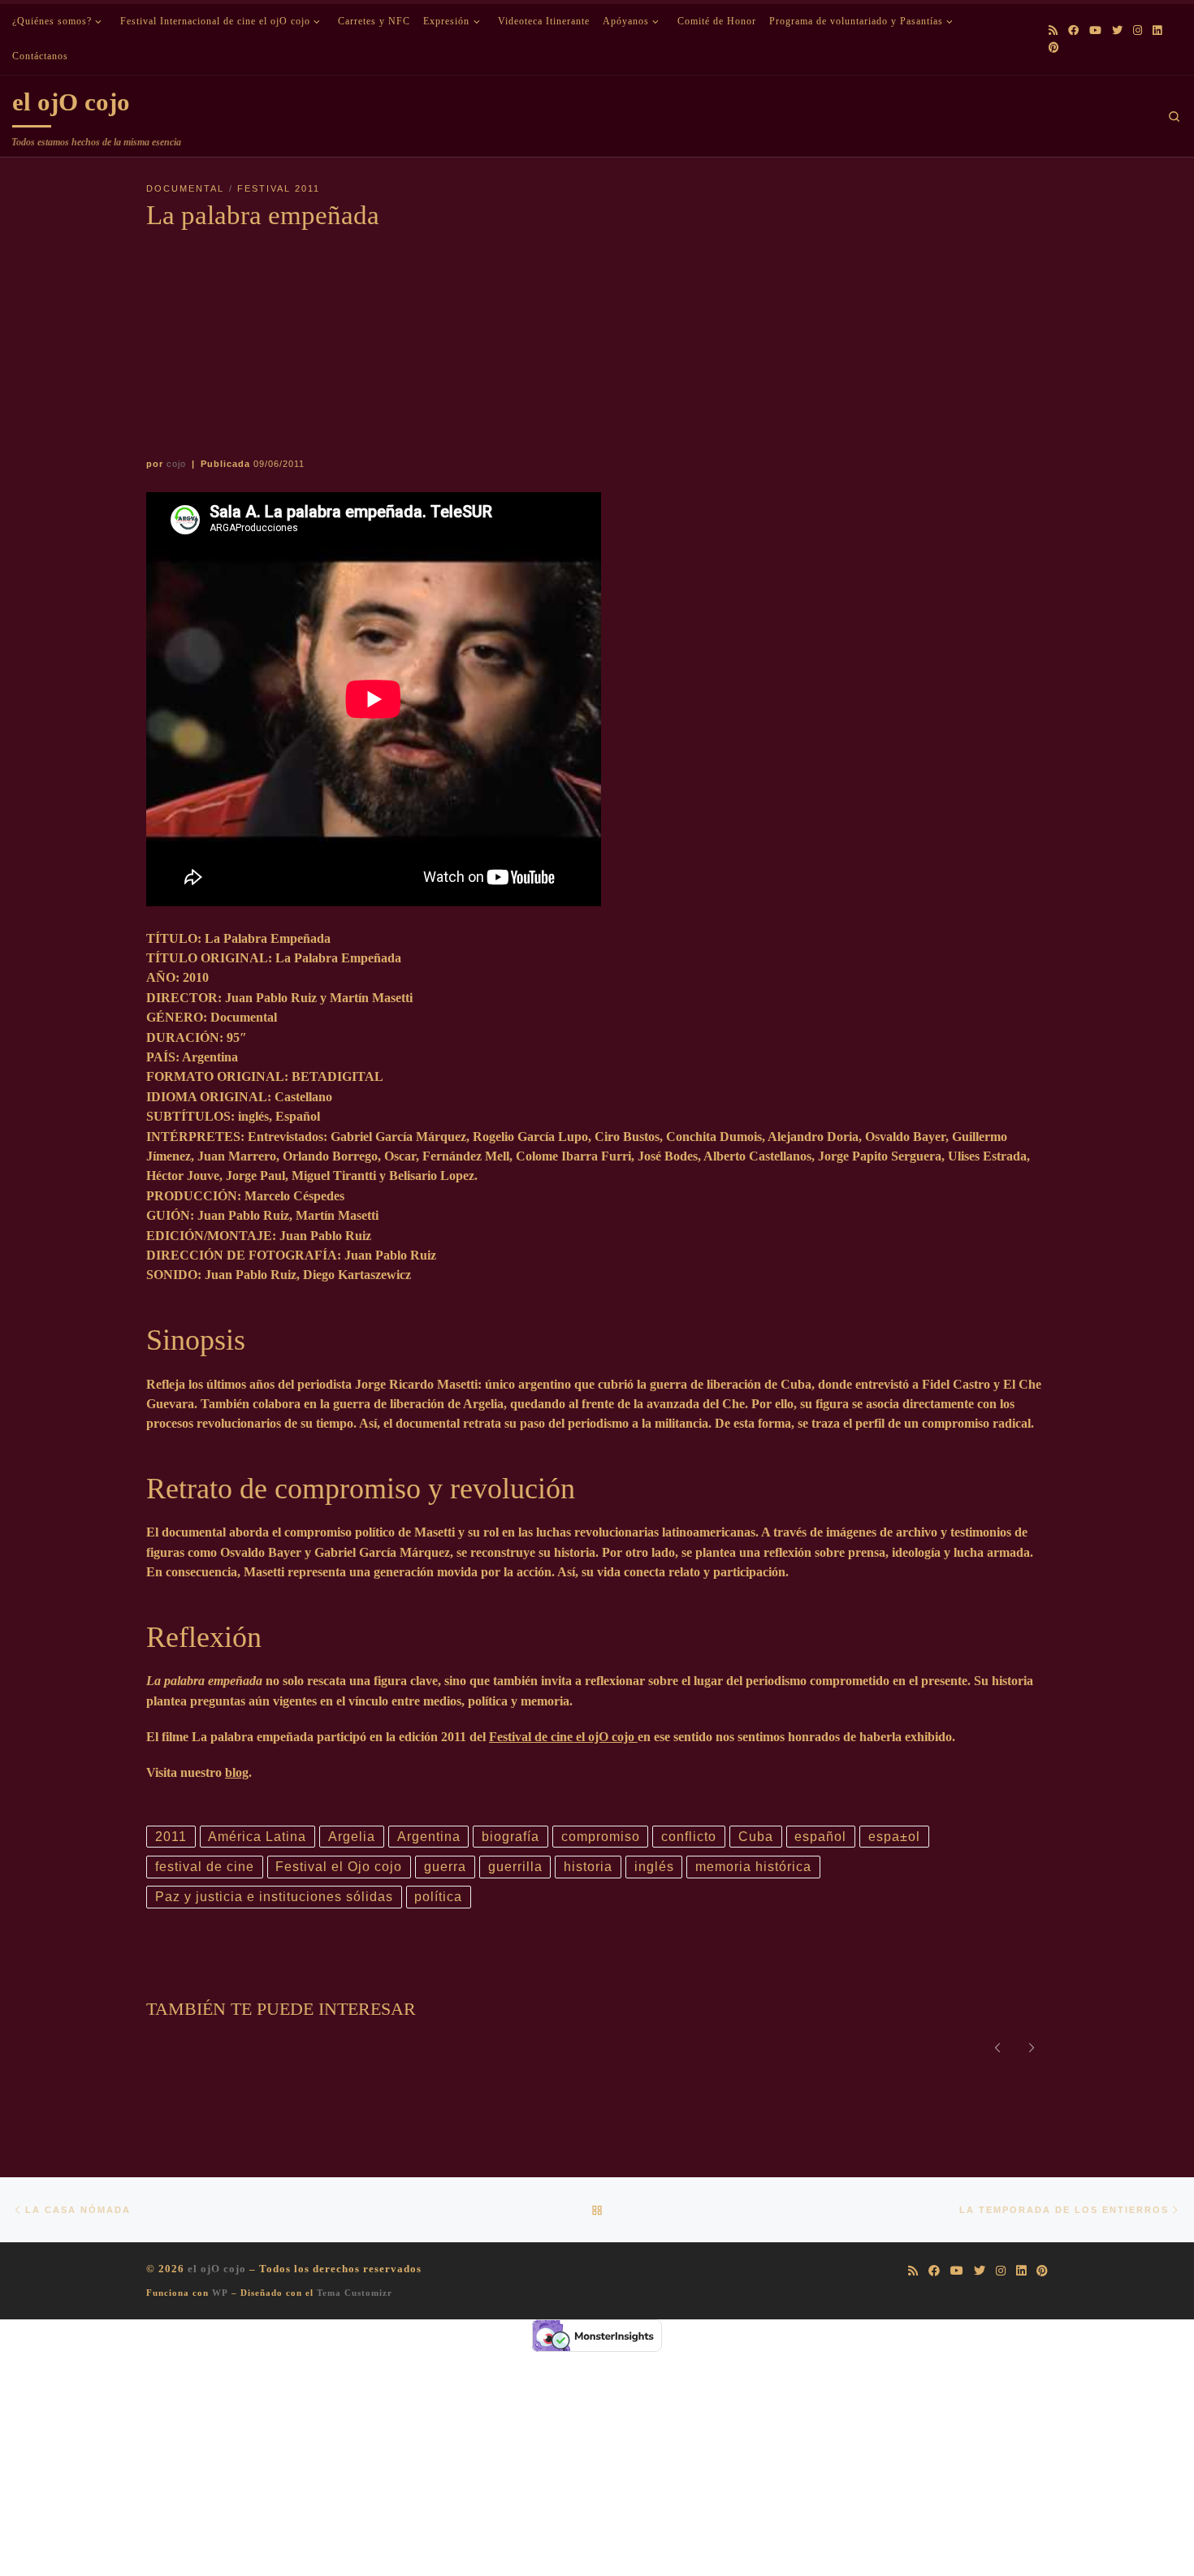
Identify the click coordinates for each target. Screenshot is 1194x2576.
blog (237, 1772)
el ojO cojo (217, 2269)
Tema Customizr (355, 2293)
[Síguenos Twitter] (1117, 31)
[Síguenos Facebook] (1073, 31)
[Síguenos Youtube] (1095, 31)
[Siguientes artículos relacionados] (1032, 2046)
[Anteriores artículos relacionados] (997, 2046)
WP (220, 2293)
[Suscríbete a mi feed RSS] (1053, 31)
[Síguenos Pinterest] (1054, 48)
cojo (176, 464)
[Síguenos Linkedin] (1157, 31)
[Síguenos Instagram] (1138, 31)
